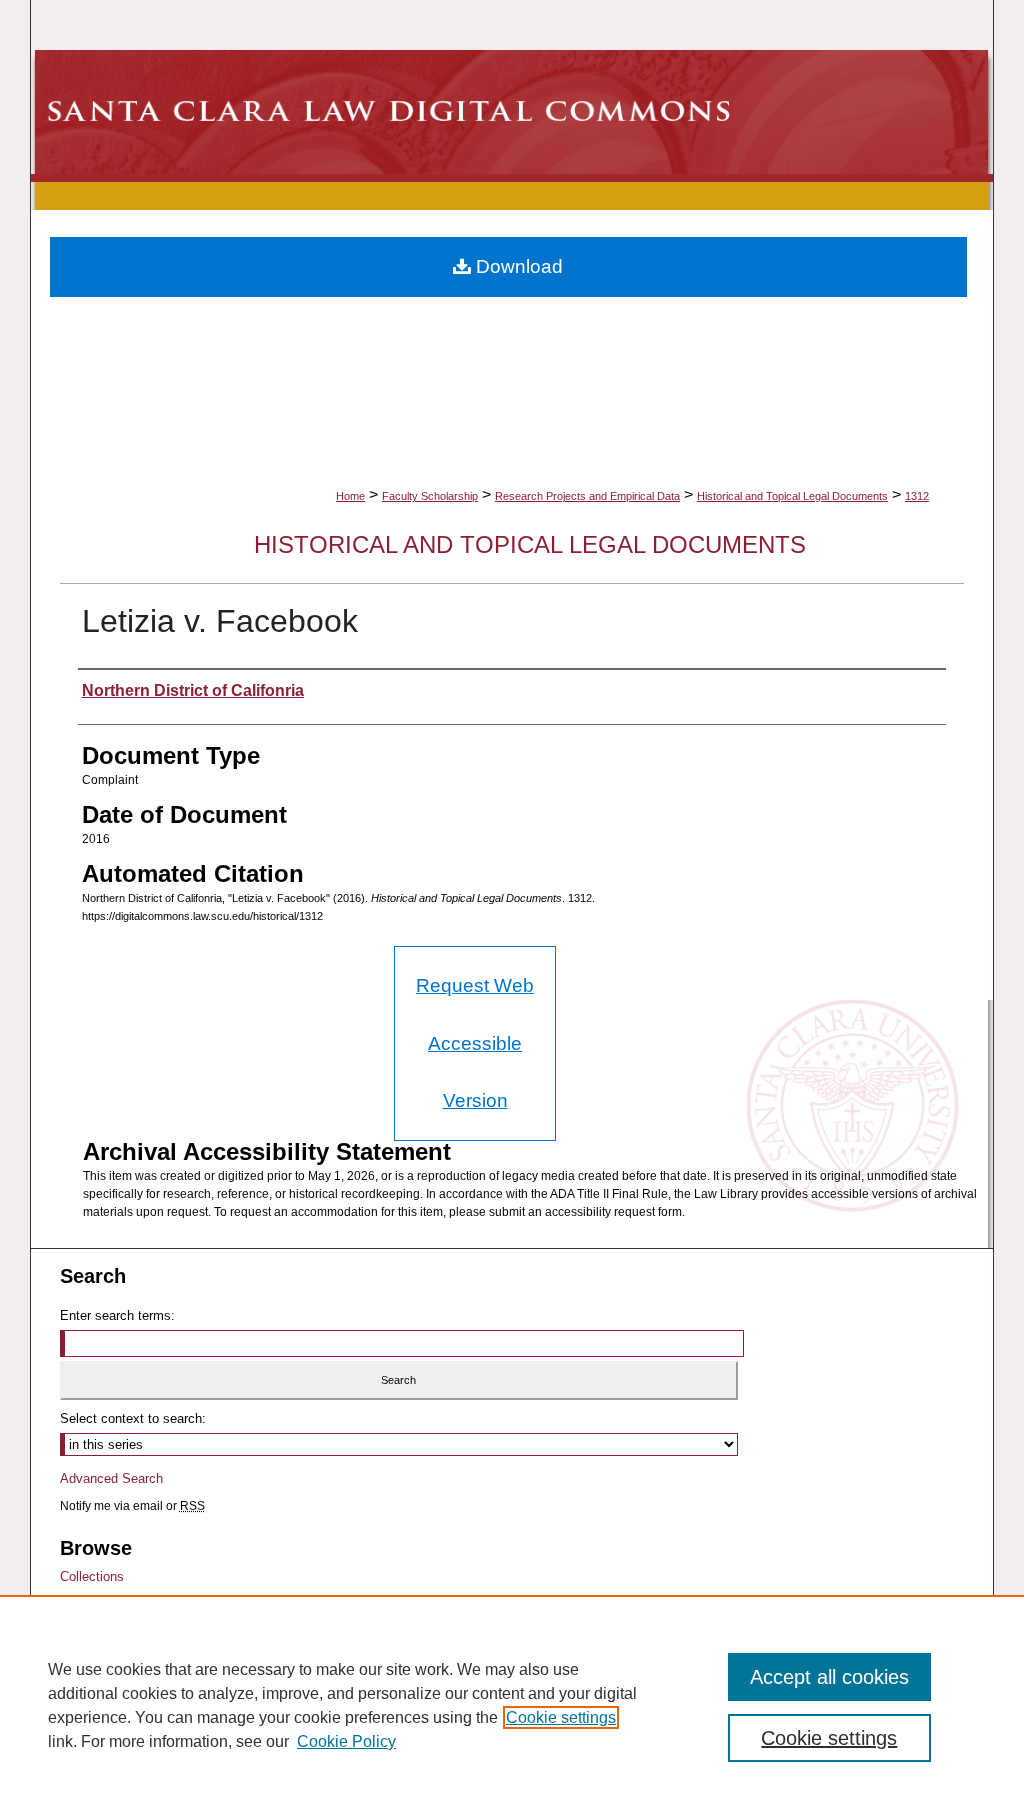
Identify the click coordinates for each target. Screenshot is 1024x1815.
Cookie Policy (346, 1741)
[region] (512, 1705)
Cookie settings (561, 1717)
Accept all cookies (829, 1677)
